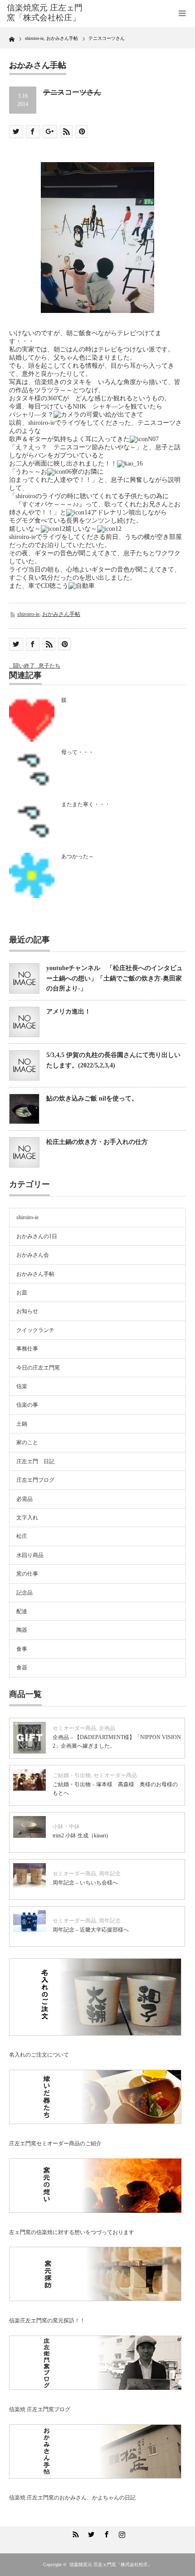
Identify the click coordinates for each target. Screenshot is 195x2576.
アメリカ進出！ (68, 1012)
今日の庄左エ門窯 (38, 1368)
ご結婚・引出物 (72, 1775)
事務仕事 (27, 1349)
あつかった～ (78, 856)
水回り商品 (30, 1555)
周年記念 (110, 1874)
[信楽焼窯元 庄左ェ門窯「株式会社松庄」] (46, 13)
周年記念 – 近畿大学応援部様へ (91, 1930)
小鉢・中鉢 (66, 1826)
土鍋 (22, 1424)
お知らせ (27, 1311)
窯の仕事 (27, 1574)
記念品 (24, 1593)
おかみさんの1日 (37, 1236)
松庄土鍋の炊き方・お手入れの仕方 (97, 1142)
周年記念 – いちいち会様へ (85, 1883)
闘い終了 (24, 666)
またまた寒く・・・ (86, 804)
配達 (22, 1611)
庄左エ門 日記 (35, 1461)
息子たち (49, 666)
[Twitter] (90, 2533)
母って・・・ (78, 752)
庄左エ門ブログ (35, 1480)
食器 (22, 1668)
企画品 (107, 1728)
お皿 (22, 1293)
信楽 (22, 1386)
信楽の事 (27, 1405)
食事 (22, 1649)
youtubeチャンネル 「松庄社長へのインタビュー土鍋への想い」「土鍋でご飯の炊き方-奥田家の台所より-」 (115, 978)
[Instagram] (121, 2533)
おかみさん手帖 (61, 614)
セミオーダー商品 (74, 1728)
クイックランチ (35, 1330)
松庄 (22, 1536)
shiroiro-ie (28, 614)
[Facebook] (105, 2533)
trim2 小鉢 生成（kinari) (80, 1836)
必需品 (24, 1499)
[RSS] (74, 2533)
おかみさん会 (33, 1255)
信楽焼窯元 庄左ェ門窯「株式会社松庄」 (111, 2564)
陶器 (22, 1630)
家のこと (27, 1442)
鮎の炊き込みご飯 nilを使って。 (92, 1098)
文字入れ (27, 1518)
